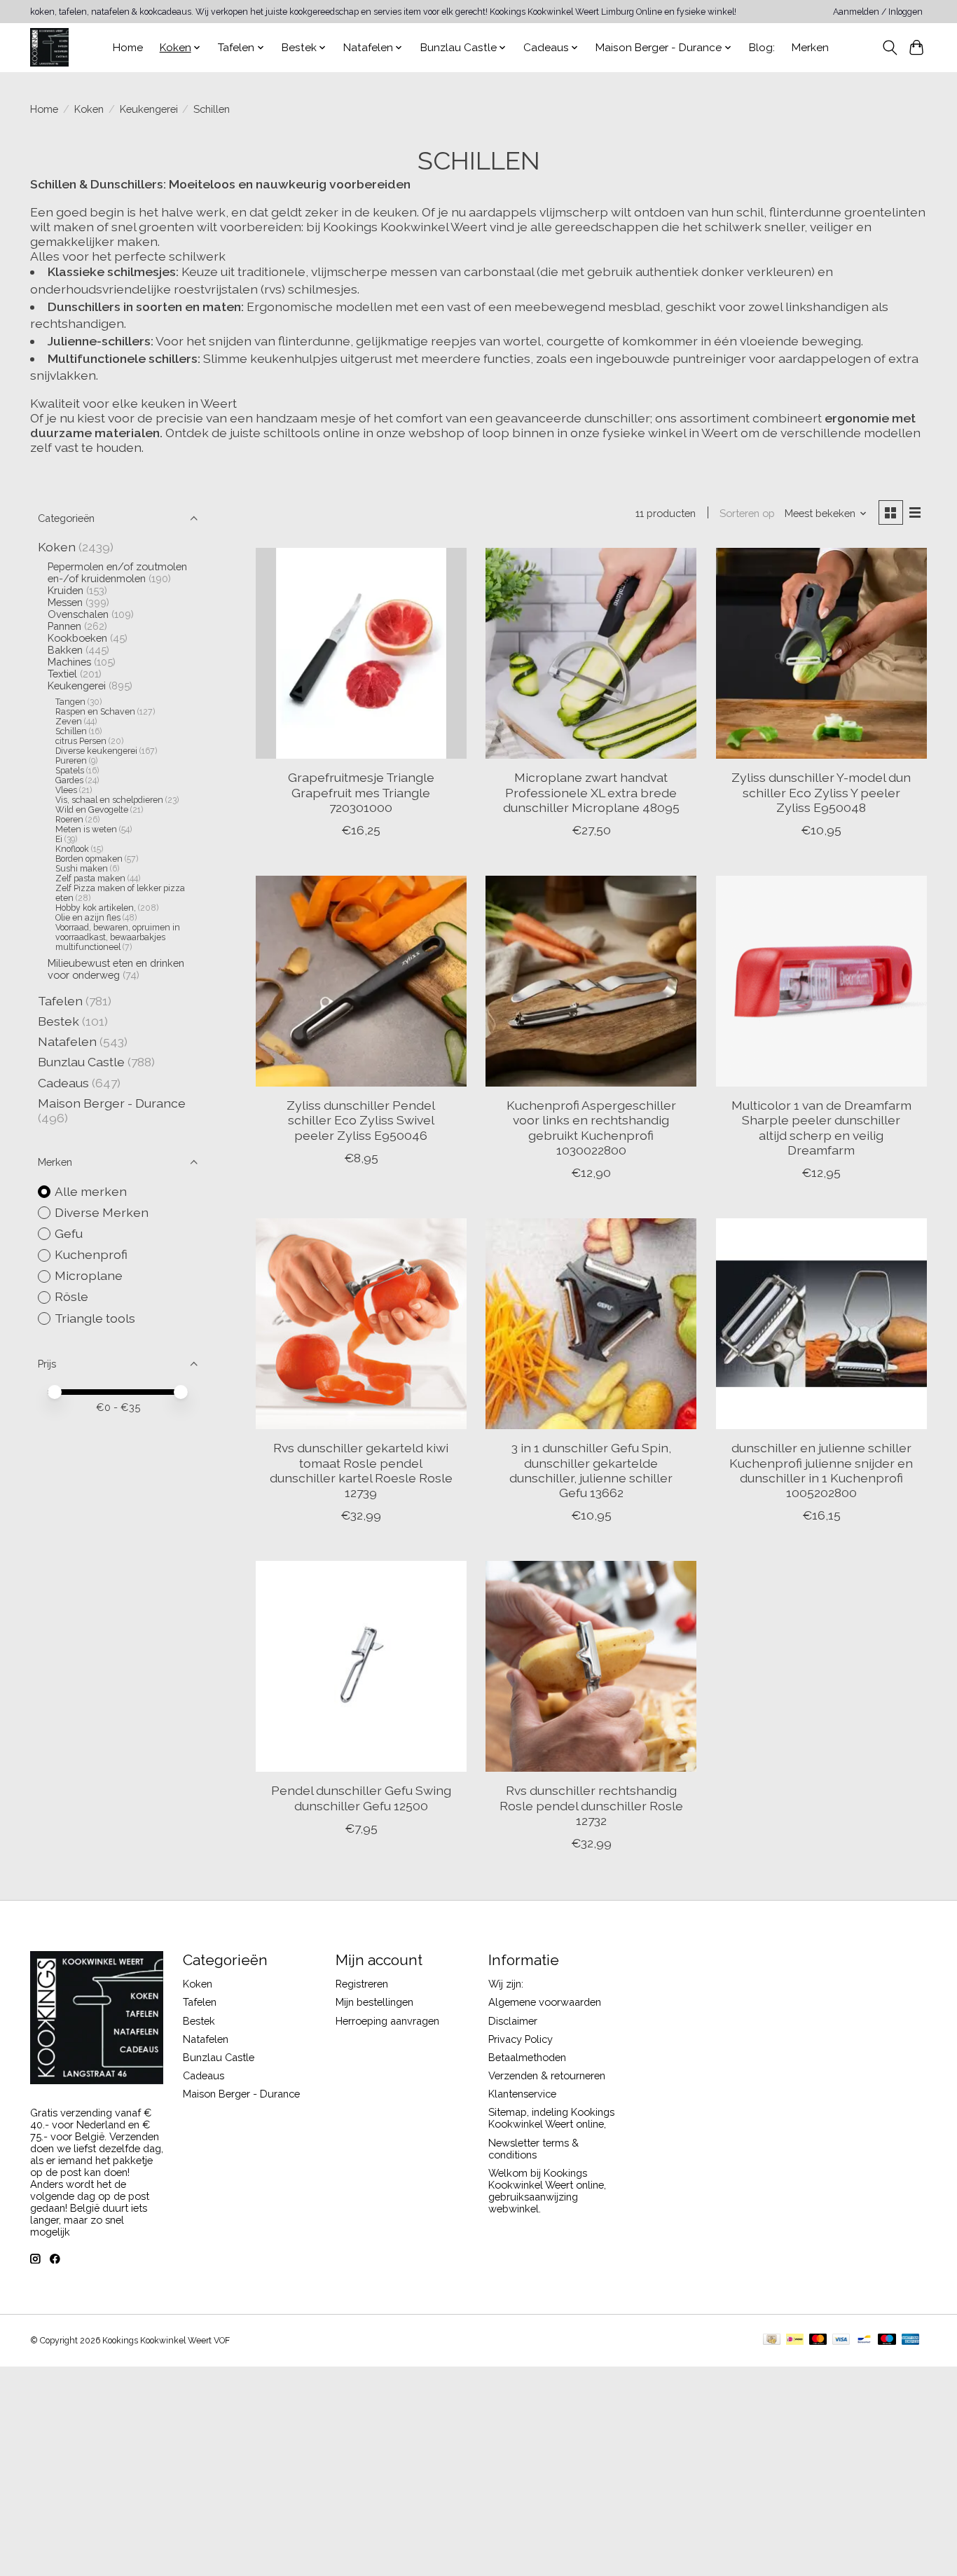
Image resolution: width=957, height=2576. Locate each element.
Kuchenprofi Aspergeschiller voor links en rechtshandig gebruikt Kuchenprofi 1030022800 (591, 1127)
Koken (89, 109)
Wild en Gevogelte (92, 810)
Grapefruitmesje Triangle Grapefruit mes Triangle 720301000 (361, 792)
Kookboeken (77, 638)
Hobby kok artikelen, (96, 908)
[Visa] (841, 2340)
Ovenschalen (78, 614)
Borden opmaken (89, 859)
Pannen (64, 626)
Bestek (58, 1021)
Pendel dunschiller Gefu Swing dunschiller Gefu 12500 (361, 1798)
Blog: (762, 48)
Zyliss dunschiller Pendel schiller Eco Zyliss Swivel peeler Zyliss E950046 (361, 1120)
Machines (69, 662)
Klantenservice (522, 2094)
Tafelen (60, 1001)
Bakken (65, 650)
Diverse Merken (102, 1212)
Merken (810, 48)
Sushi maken (82, 869)
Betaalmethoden (527, 2057)
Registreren (362, 1984)
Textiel (62, 674)
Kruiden (66, 590)
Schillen (71, 731)
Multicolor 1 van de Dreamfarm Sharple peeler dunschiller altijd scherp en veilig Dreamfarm (821, 1127)
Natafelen (67, 1041)
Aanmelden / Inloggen (878, 12)
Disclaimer (513, 2021)
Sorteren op (747, 513)
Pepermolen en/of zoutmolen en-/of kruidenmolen (117, 572)
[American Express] (911, 2340)
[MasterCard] (818, 2340)
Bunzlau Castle (81, 1062)
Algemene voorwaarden (545, 2002)
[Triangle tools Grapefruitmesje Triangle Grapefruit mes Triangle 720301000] (361, 653)
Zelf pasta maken (90, 879)
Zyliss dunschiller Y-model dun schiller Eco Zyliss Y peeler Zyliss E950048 (821, 792)
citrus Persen (81, 741)
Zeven (69, 722)
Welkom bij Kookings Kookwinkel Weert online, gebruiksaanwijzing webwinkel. (547, 2191)
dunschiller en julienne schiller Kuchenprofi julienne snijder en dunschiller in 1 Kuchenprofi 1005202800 (821, 1470)
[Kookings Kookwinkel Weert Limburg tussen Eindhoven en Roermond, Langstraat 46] (49, 47)
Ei (59, 839)
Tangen (70, 702)
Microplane (89, 1275)
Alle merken (91, 1191)
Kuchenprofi (91, 1254)
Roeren (69, 820)
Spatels (70, 771)
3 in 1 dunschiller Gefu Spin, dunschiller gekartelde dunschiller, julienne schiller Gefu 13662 (591, 1470)
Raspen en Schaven (95, 712)
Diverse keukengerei (97, 751)
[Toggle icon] (889, 48)
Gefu (69, 1233)
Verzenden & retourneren (547, 2075)
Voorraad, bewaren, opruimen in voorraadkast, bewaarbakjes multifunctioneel (118, 937)
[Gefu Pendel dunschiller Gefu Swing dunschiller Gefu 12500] (361, 1666)
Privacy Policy (521, 2039)
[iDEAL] (795, 2340)
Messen (65, 602)
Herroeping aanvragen (387, 2021)
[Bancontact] (864, 2340)
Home (128, 48)
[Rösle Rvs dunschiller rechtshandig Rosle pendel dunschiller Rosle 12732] (591, 1666)
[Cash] (772, 2340)
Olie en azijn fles (88, 918)
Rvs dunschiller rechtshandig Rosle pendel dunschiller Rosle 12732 (591, 1805)
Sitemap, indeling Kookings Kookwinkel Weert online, (551, 2118)
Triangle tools (95, 1318)
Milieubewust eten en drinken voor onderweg (116, 969)
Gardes (69, 780)
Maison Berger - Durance (112, 1103)
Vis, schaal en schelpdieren (109, 800)
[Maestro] (887, 2340)
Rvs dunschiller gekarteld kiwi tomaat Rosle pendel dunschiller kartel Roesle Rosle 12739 (361, 1470)
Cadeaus (63, 1083)
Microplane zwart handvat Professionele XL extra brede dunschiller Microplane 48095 (591, 792)
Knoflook (72, 849)
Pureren (71, 761)
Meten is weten (86, 829)
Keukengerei (149, 109)
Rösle (71, 1296)
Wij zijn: (506, 1984)
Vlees (66, 790)
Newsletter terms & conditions (533, 2149)
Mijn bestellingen (374, 2002)
